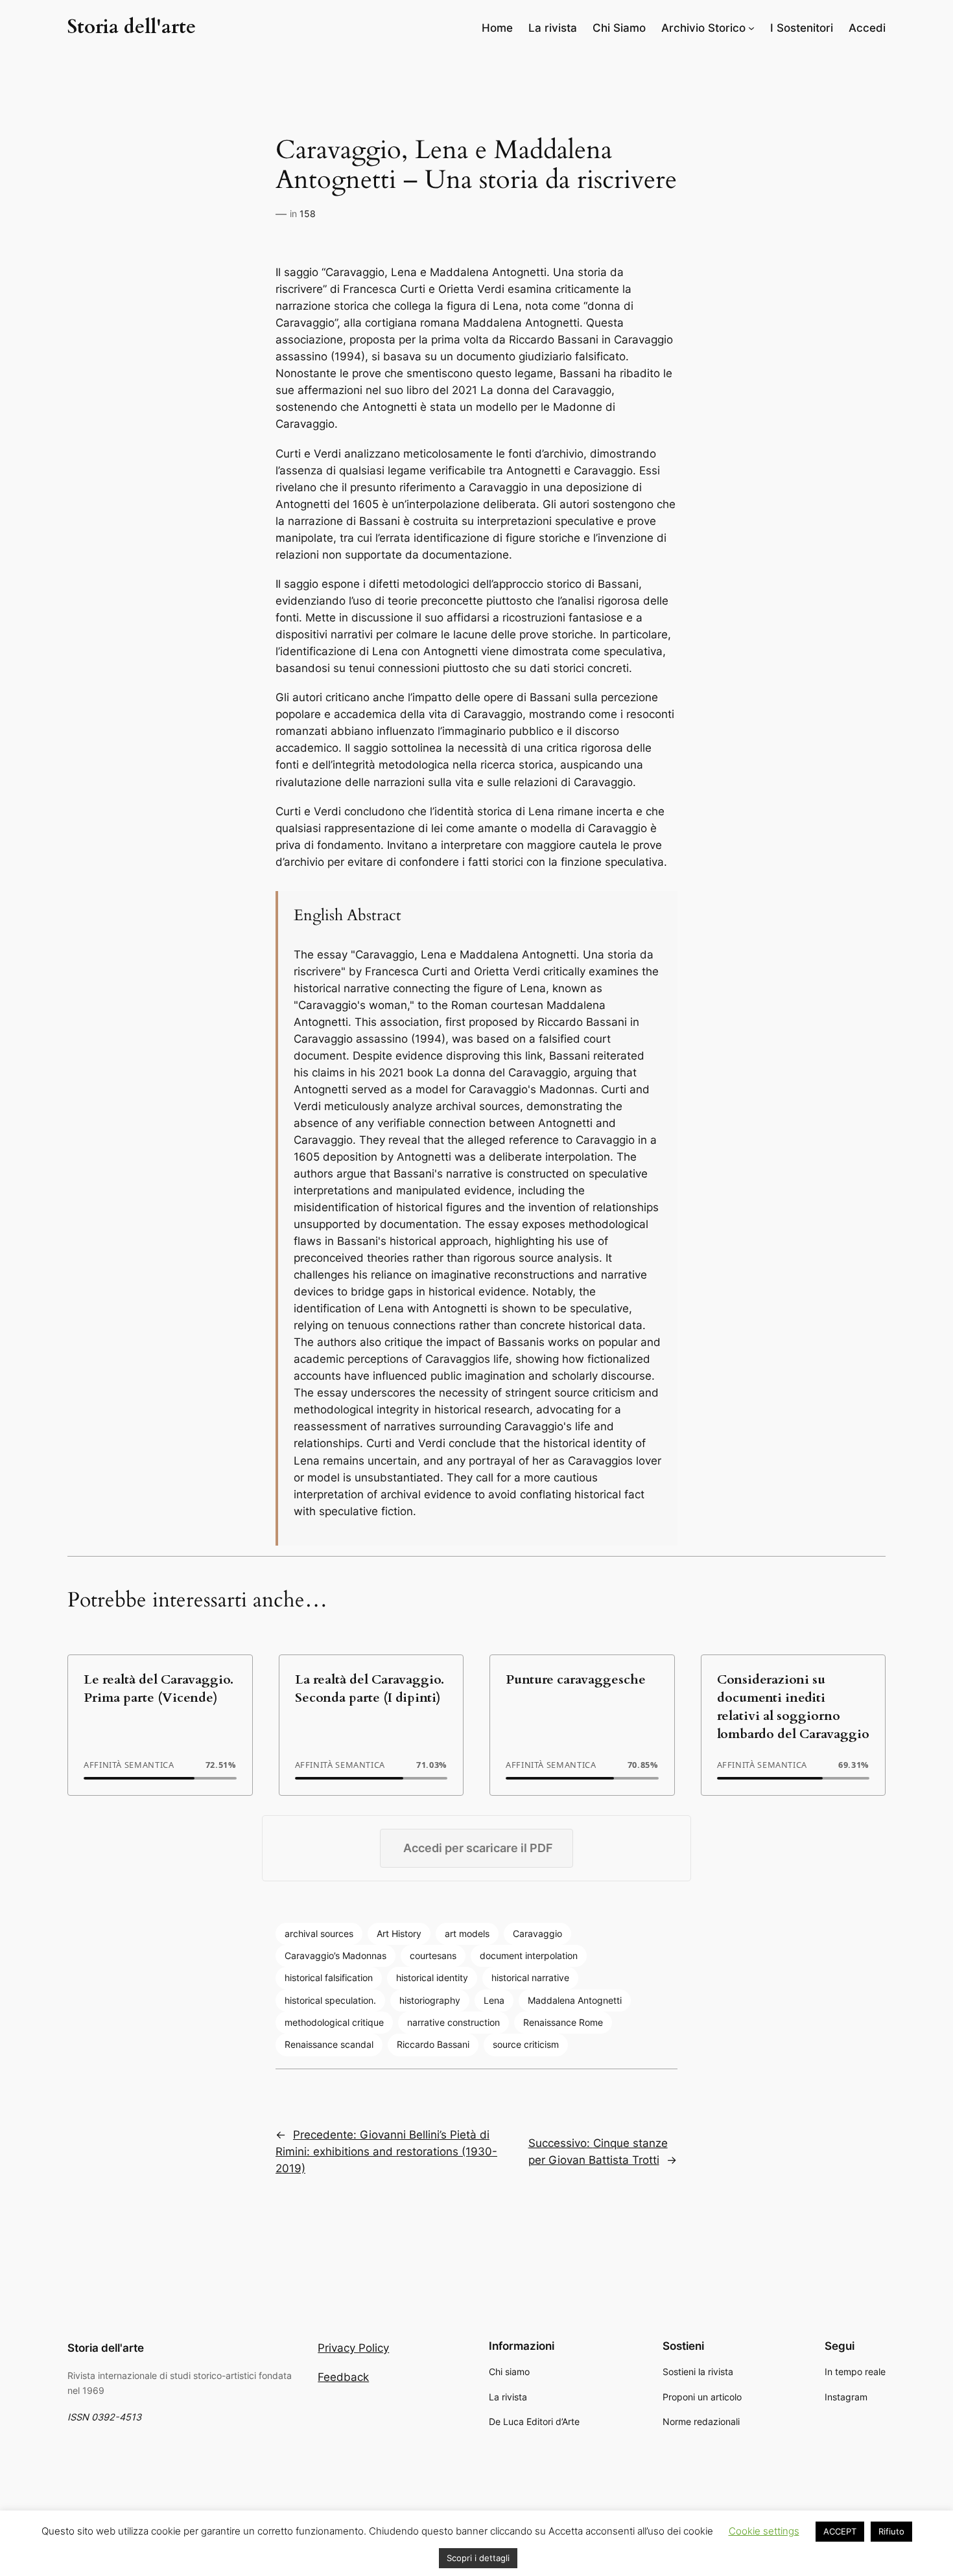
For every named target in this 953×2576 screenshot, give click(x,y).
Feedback (343, 2377)
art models (467, 1933)
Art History (399, 1933)
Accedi (867, 28)
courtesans (433, 1955)
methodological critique (334, 2022)
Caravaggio (537, 1933)
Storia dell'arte (132, 27)
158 (308, 214)
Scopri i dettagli (478, 2558)
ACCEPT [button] (840, 2531)
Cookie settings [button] (764, 2531)
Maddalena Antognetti (575, 2000)
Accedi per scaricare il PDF (478, 1848)
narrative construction (453, 2022)
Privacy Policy (353, 2348)
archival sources (319, 1933)
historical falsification (329, 1978)
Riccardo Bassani (433, 2044)
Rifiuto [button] (891, 2531)
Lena (494, 2000)
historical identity (432, 1978)
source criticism (526, 2044)
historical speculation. (330, 2000)
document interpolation (529, 1955)
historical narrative (530, 1978)
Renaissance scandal (329, 2044)
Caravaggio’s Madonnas (335, 1955)
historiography (430, 2000)
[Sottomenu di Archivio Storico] (751, 28)
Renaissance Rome (563, 2022)
